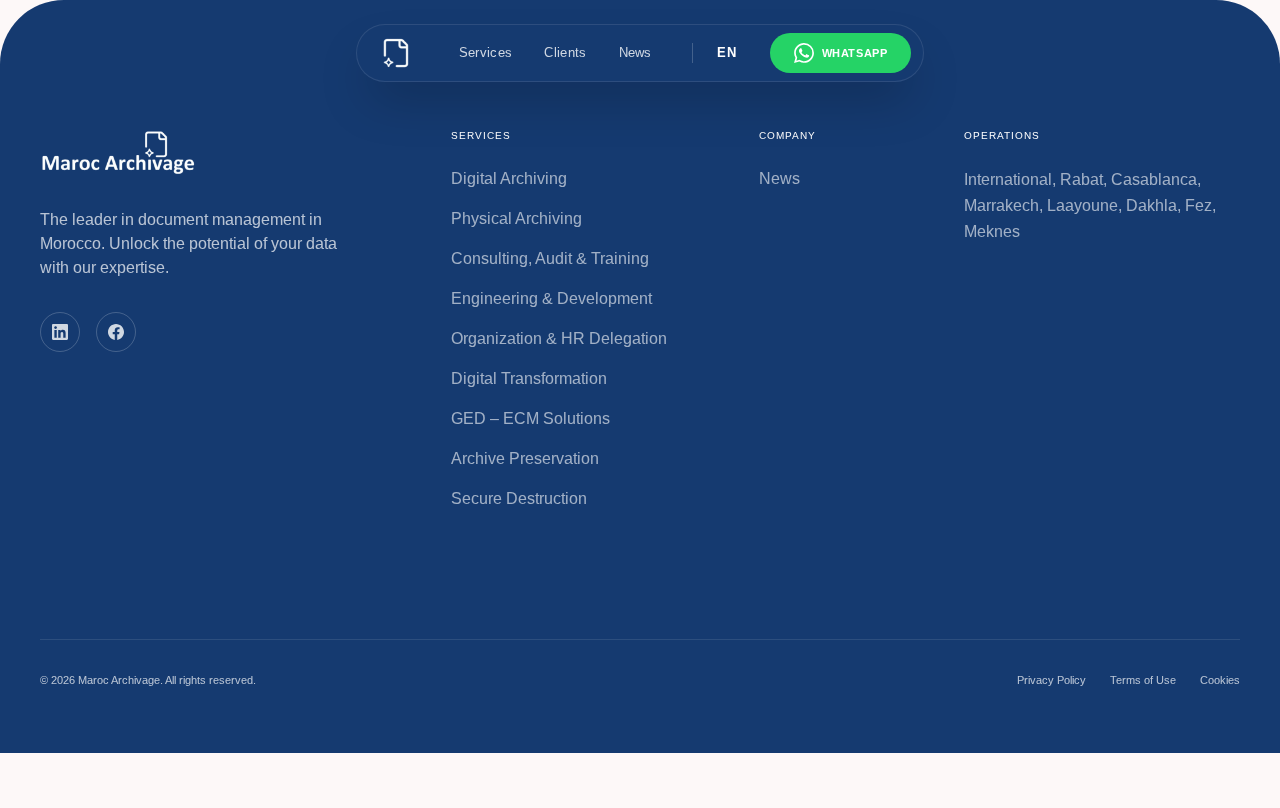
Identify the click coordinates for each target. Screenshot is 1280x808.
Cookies (1220, 680)
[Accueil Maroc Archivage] (396, 53)
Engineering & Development (551, 298)
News (635, 52)
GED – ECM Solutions (530, 418)
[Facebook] (116, 332)
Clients (565, 52)
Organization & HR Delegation (559, 338)
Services (486, 52)
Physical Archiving (516, 218)
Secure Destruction (519, 498)
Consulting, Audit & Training (550, 258)
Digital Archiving (509, 178)
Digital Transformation (529, 378)
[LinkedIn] (60, 332)
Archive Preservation (525, 458)
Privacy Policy (1051, 680)
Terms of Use (1143, 680)
